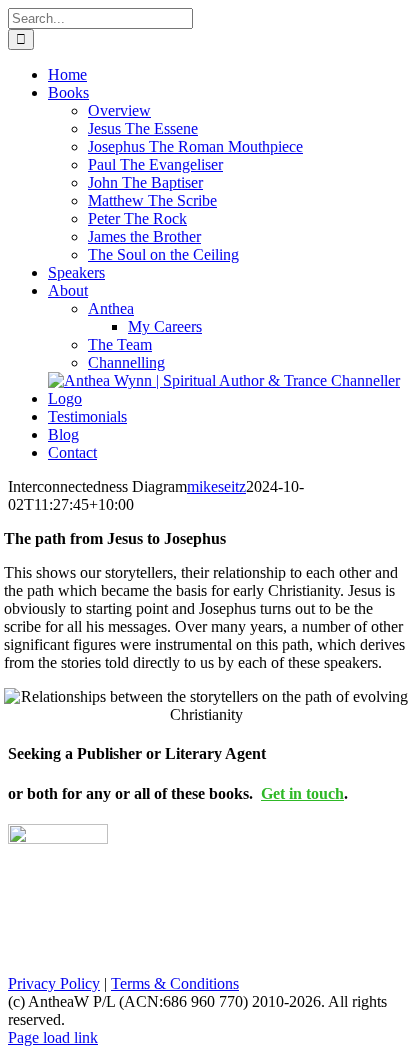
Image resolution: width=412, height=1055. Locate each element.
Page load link (53, 1037)
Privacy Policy (54, 983)
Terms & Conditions (175, 983)
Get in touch (302, 793)
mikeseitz (216, 486)
